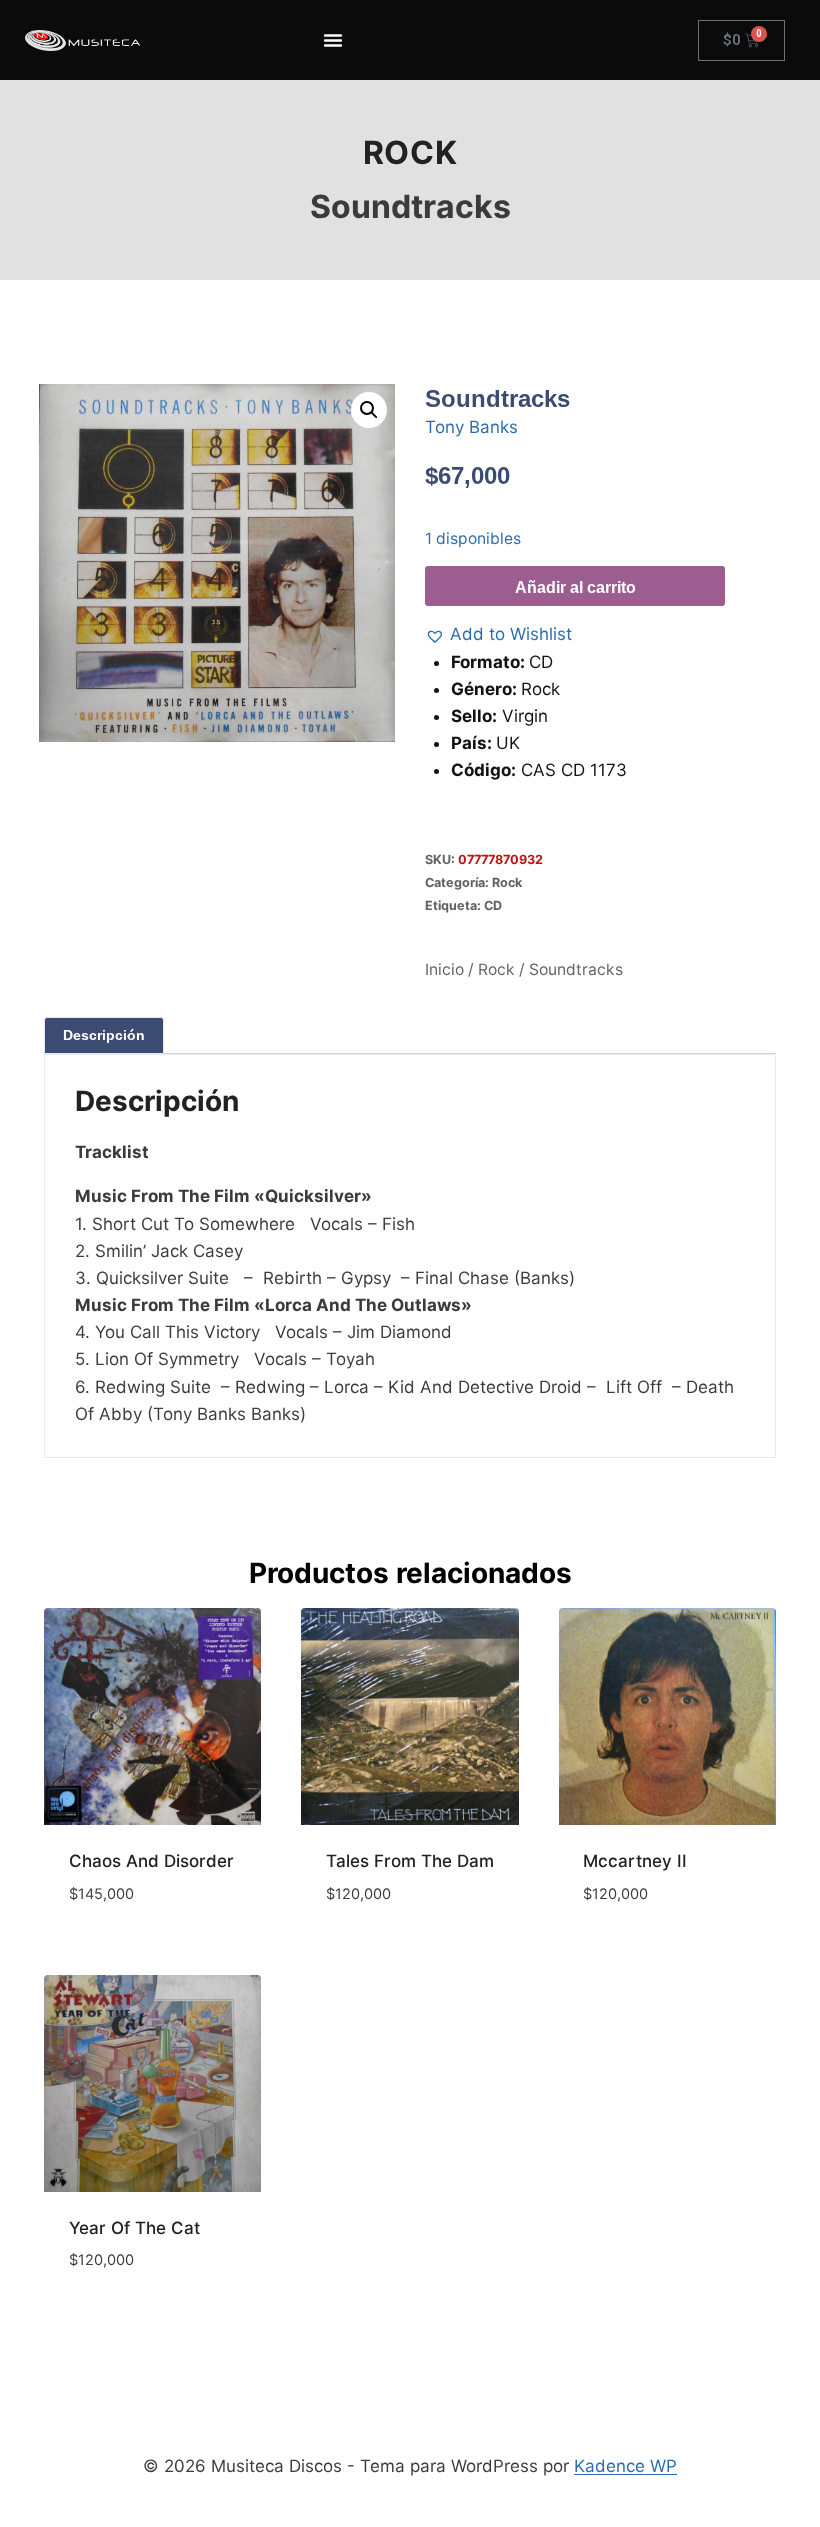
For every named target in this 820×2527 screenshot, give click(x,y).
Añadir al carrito (575, 587)
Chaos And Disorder (151, 1861)
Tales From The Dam (410, 1861)
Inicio (444, 969)
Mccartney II (635, 1861)
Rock (410, 152)
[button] (369, 410)
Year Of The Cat (134, 2228)
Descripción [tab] (104, 1035)
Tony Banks (471, 427)
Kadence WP (625, 2466)
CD (493, 905)
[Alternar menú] (333, 40)
